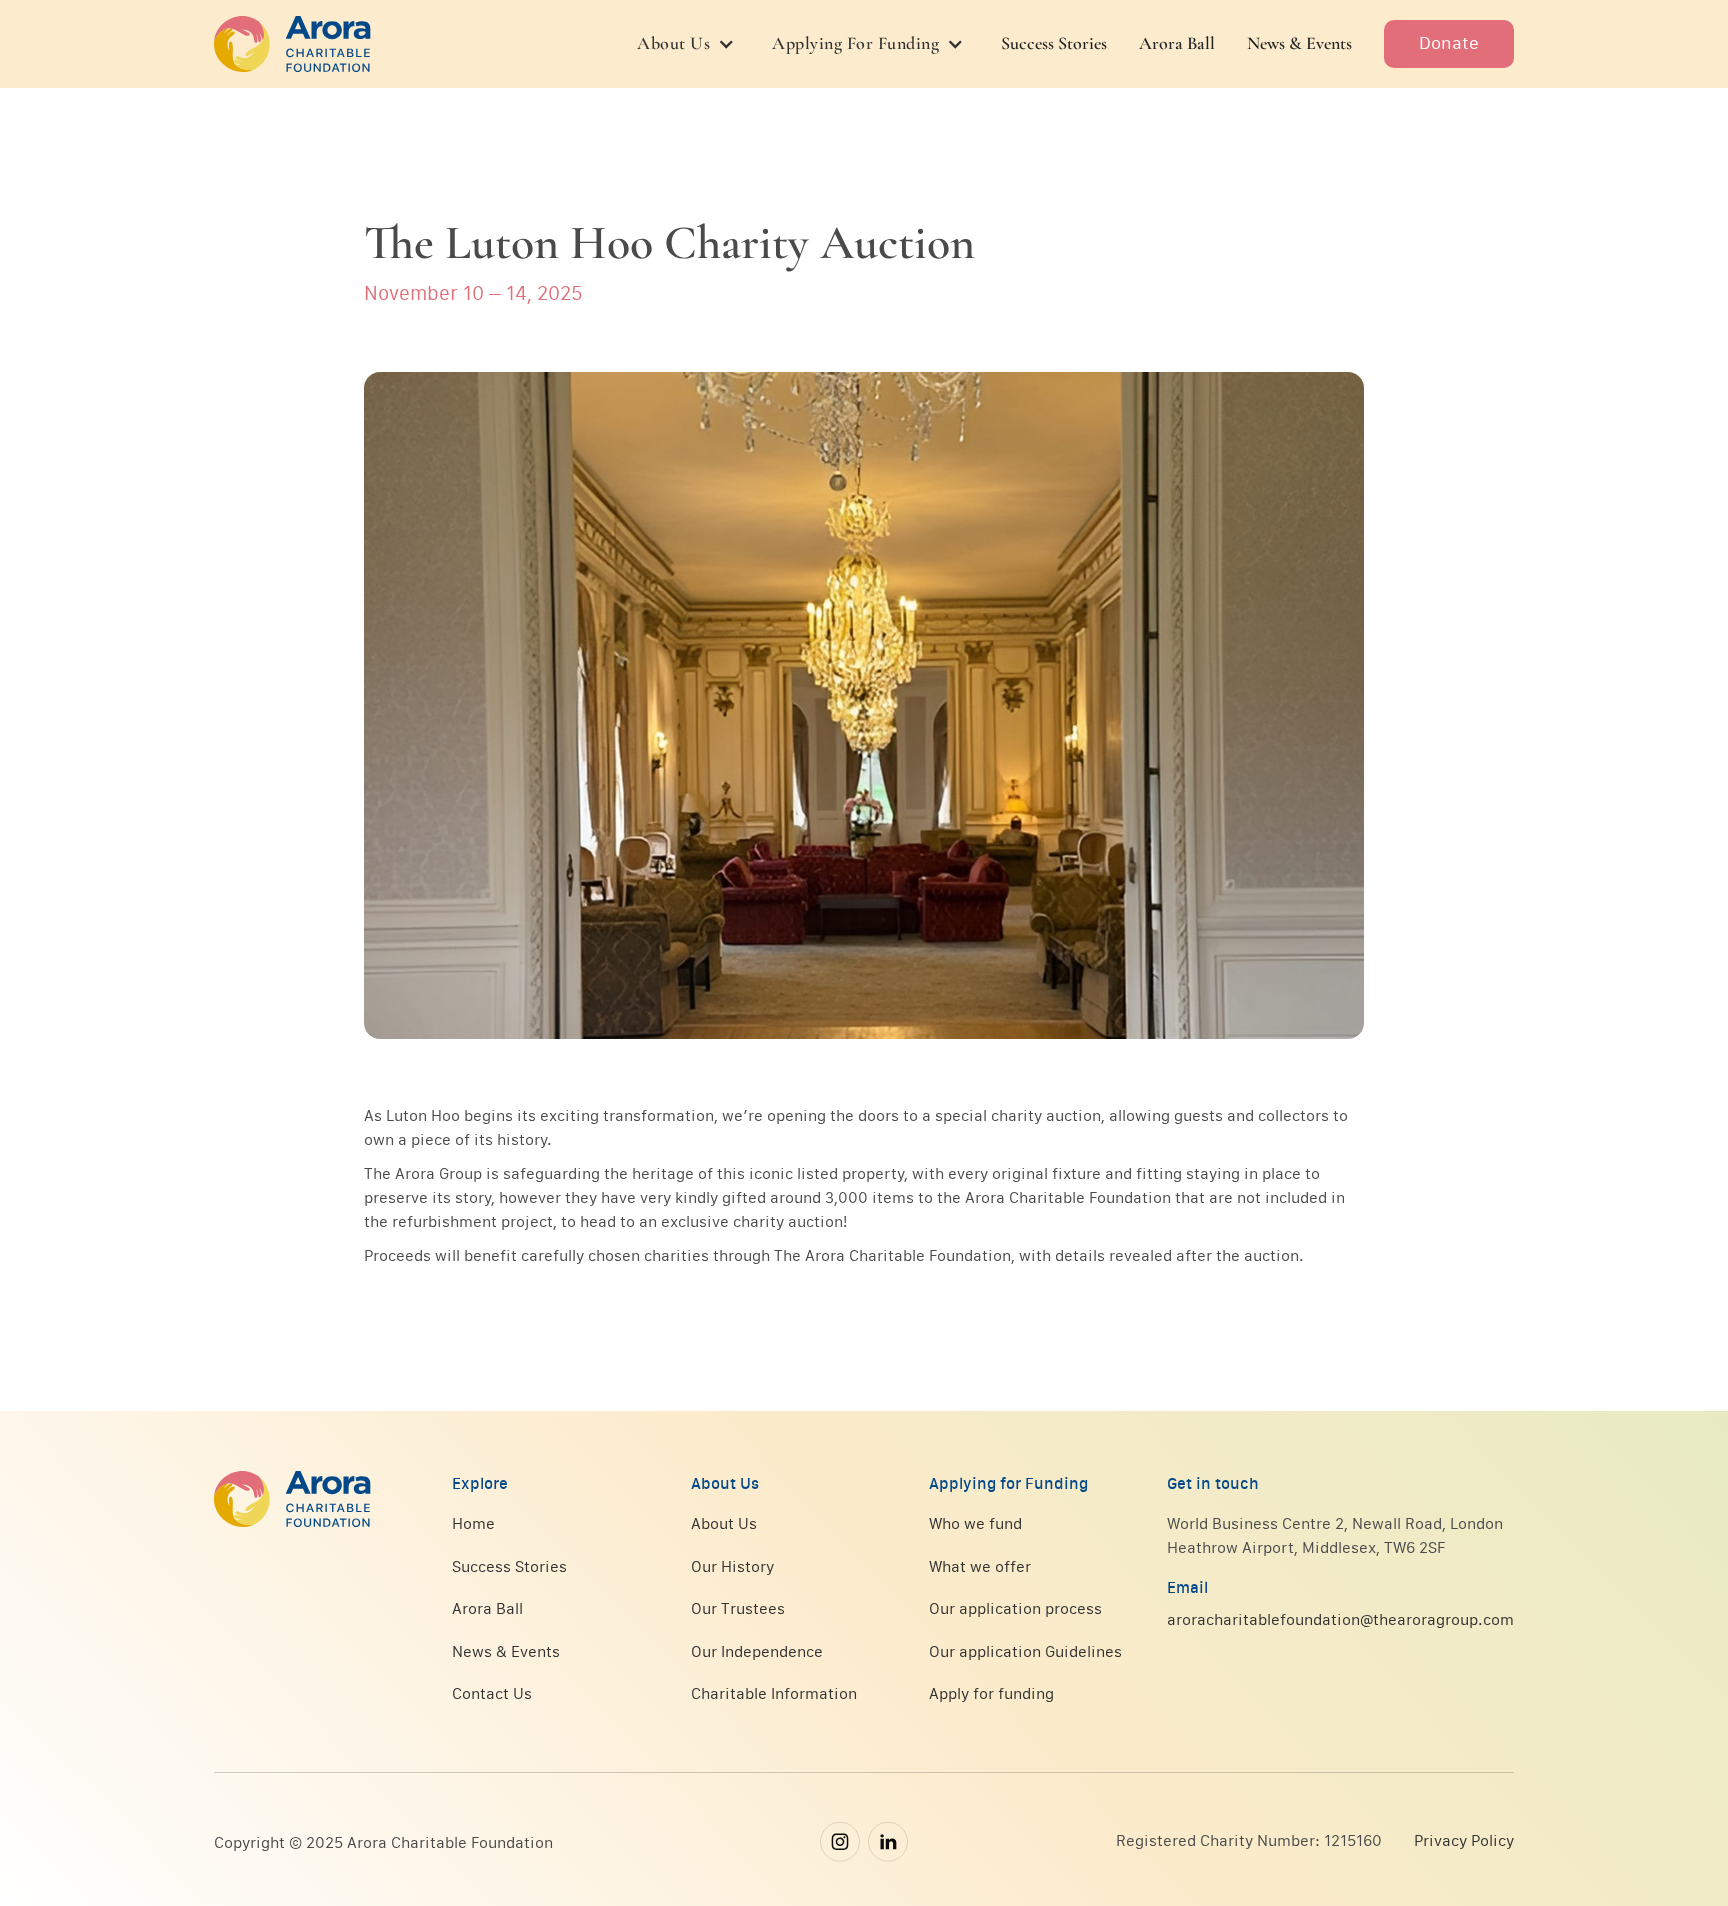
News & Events (1299, 43)
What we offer (980, 1566)
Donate (1449, 43)
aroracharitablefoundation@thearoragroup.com (1340, 1619)
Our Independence (757, 1651)
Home (473, 1523)
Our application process (1015, 1608)
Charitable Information (774, 1693)
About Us (724, 1523)
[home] (292, 44)
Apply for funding (991, 1693)
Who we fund (975, 1523)
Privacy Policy (1464, 1840)
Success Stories (1054, 43)
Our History (732, 1566)
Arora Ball (1177, 43)
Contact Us (492, 1693)
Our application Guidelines (1025, 1651)
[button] (688, 43)
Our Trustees (738, 1608)
